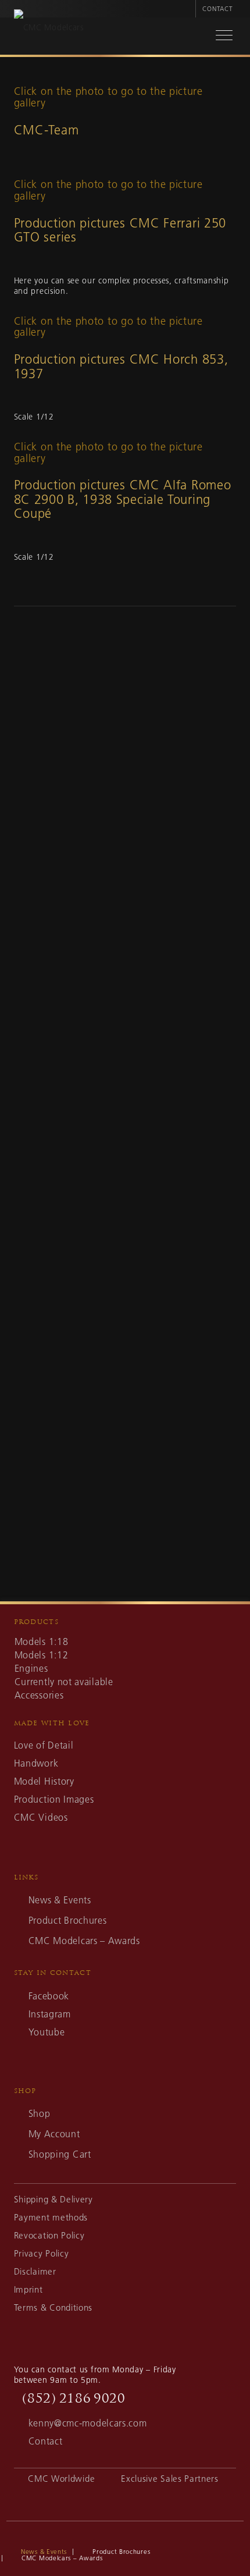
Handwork (36, 1763)
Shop (40, 2113)
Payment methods (51, 2217)
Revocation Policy (49, 2235)
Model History (44, 1781)
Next (219, 985)
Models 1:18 (42, 1641)
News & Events (60, 1900)
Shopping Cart (60, 2154)
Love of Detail (44, 1745)
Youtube (47, 2032)
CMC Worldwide (61, 2479)
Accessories (39, 1695)
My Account (54, 2134)
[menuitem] (185, 9)
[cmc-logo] (99, 39)
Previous (31, 985)
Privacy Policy (42, 2253)
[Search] (192, 37)
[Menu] (218, 37)
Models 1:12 (42, 1655)
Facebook (49, 1996)
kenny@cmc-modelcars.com (88, 2423)
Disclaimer (35, 2271)
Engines (31, 1668)
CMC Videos (41, 1817)
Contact (217, 9)
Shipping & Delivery (53, 2199)
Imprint (28, 2289)
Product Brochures (68, 1920)
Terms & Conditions (53, 2307)
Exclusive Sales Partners (170, 2479)
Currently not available (64, 1682)
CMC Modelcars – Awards (84, 1941)
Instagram (50, 2014)
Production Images (54, 1799)
